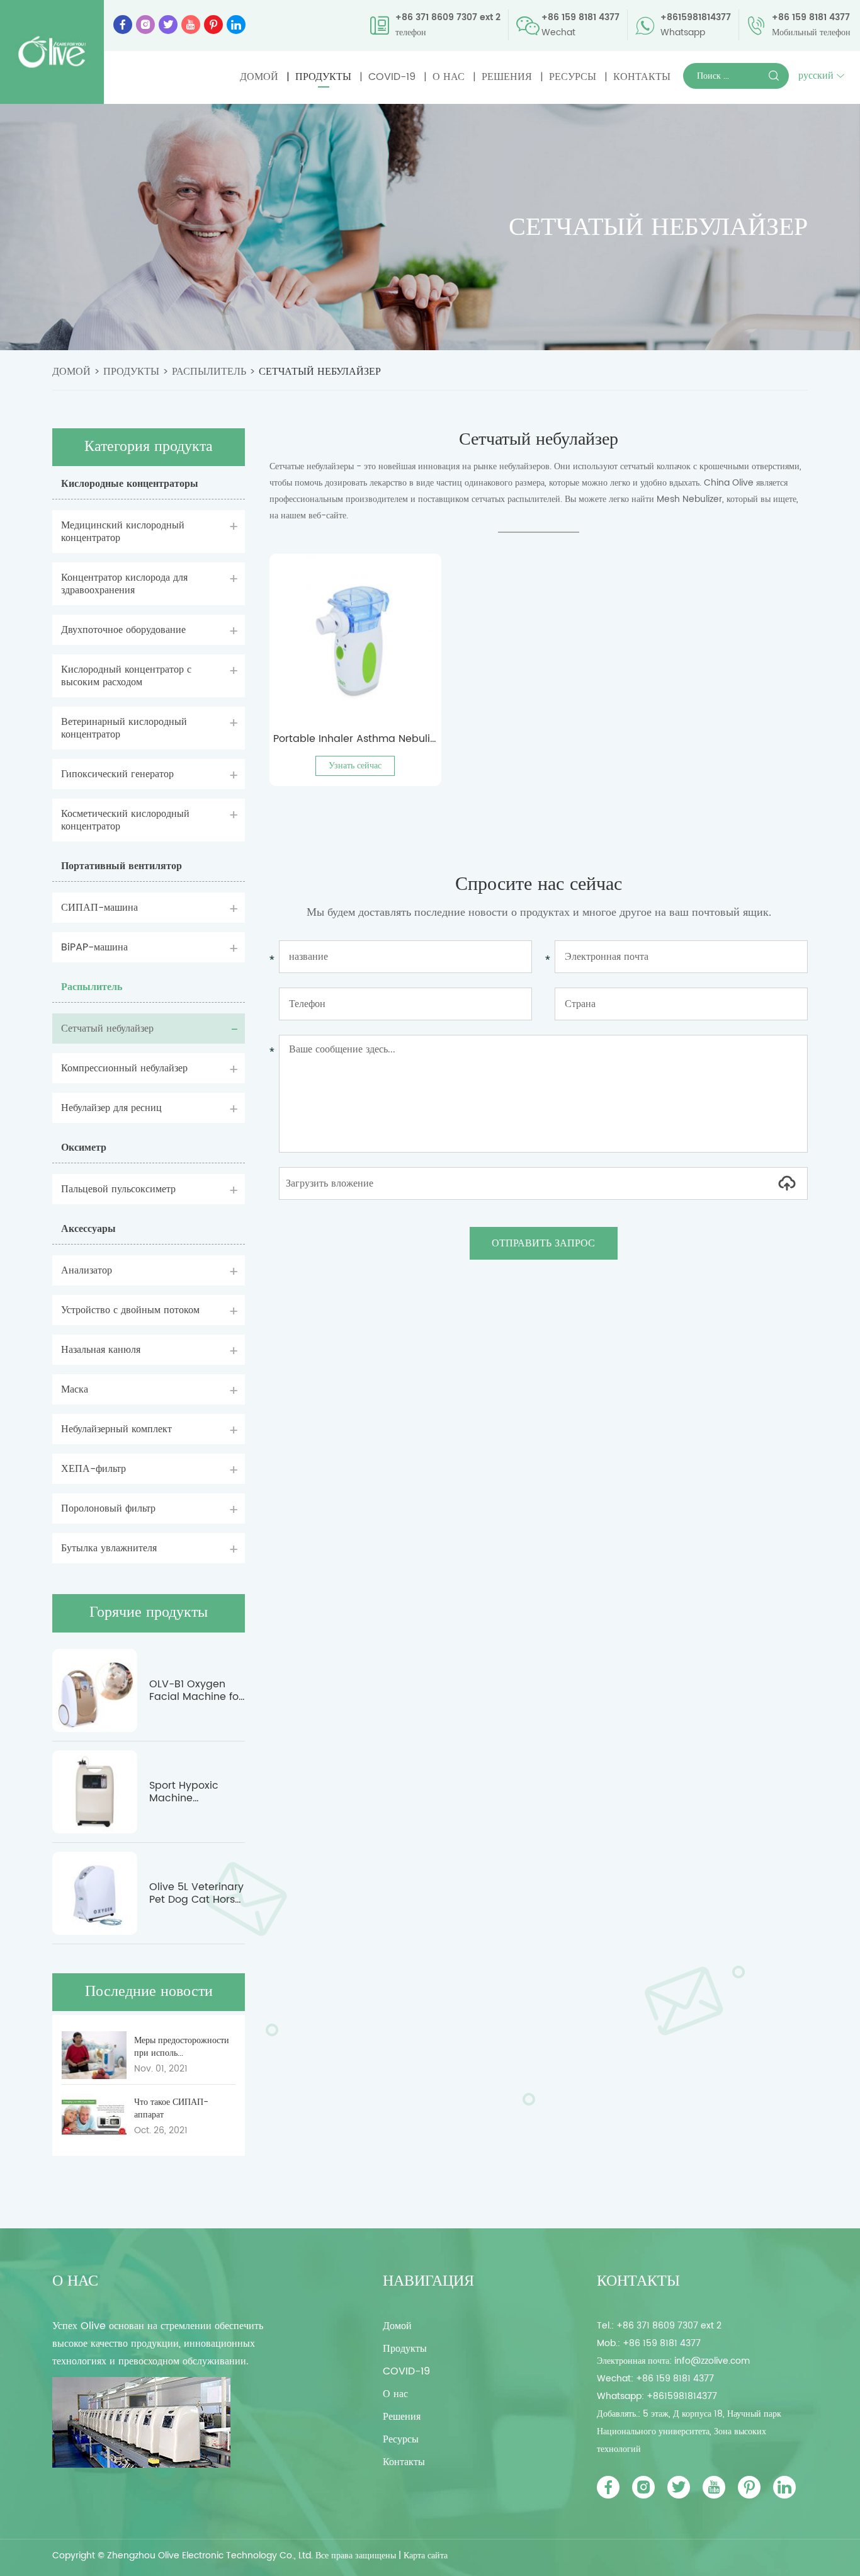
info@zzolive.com (712, 2361)
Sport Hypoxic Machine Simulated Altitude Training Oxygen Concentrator (196, 1792)
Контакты (642, 77)
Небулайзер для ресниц (111, 1108)
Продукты (323, 77)
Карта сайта (426, 2556)
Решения (507, 77)
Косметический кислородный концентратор (125, 820)
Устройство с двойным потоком (130, 1310)
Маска (75, 1389)
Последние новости (149, 1992)
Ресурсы (573, 77)
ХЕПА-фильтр (93, 1469)
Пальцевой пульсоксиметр (118, 1189)
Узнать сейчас (355, 766)
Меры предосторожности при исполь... (182, 2047)
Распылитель (209, 372)
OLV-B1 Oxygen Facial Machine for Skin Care (196, 1690)
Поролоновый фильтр (108, 1508)
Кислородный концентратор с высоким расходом (126, 676)
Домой (259, 77)
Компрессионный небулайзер (124, 1068)
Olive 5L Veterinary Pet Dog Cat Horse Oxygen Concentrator (196, 1893)
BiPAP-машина (94, 947)
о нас (75, 2281)
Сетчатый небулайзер (320, 372)
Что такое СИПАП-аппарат (171, 2109)
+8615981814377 (696, 17)
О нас (449, 77)
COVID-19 (392, 77)
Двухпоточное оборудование (123, 630)
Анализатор (87, 1270)
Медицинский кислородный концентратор (123, 532)
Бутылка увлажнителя (109, 1548)
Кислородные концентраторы (130, 484)
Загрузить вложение (330, 1183)
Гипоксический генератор (117, 774)
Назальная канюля (101, 1350)
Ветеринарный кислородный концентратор (124, 728)
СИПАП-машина (99, 908)
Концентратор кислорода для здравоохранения (124, 584)
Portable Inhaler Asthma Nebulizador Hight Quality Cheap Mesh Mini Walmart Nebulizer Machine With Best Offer (355, 739)
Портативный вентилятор (122, 866)
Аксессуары (88, 1229)
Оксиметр (84, 1148)
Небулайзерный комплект (116, 1429)
